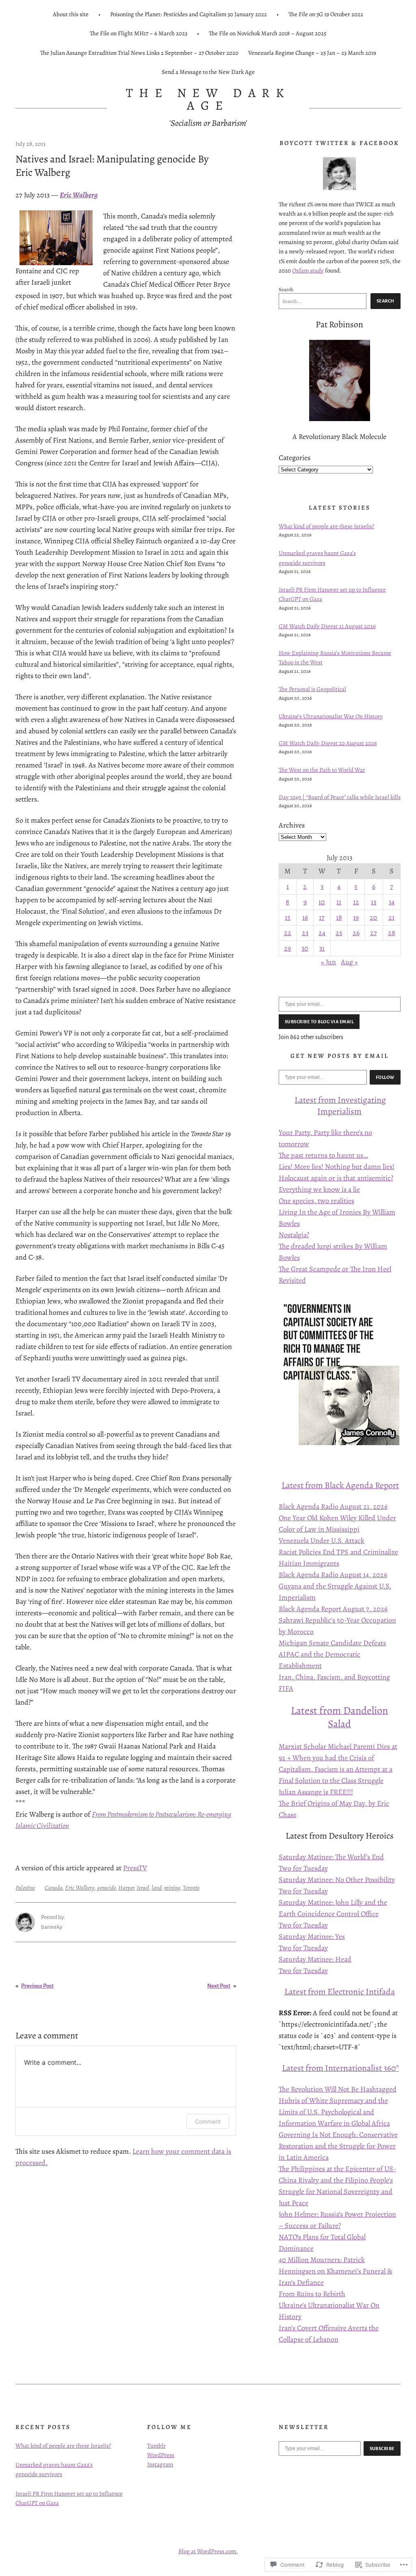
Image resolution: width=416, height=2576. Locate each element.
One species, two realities (316, 1201)
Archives (292, 825)
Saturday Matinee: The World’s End (331, 1857)
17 (322, 917)
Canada (54, 1888)
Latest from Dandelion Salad (339, 1717)
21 (391, 917)
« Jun (328, 962)
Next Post (219, 1986)
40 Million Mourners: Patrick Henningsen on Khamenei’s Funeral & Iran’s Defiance (336, 2271)
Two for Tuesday (303, 1868)
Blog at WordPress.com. (208, 2551)
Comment (208, 2121)
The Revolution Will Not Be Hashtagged (338, 2089)
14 (392, 902)
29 (287, 948)
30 (305, 948)
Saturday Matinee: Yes (312, 1936)
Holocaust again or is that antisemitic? (336, 1178)
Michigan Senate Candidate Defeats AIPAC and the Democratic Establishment (332, 1654)
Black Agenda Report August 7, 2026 (333, 1609)
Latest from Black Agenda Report (340, 1485)
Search (286, 289)
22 (288, 933)
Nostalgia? (294, 1235)
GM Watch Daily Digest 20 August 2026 (328, 743)
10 (322, 902)
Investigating (362, 1100)
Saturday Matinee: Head (315, 1959)
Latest (306, 1100)
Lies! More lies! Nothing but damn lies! (337, 1167)
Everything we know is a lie (319, 1189)
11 (339, 902)
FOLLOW (385, 1077)
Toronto (191, 1888)
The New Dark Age (208, 99)
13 (374, 902)
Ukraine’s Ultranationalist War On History (331, 716)
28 (392, 933)
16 (305, 917)
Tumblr (156, 2446)
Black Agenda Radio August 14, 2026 (333, 1575)
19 (356, 917)
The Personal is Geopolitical (312, 689)
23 (305, 933)
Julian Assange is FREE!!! (316, 1792)
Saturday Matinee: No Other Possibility (337, 1880)
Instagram (160, 2464)
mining (172, 1888)
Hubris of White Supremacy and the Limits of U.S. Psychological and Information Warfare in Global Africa (334, 2112)
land (157, 1888)
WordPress (161, 2455)
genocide (106, 1888)
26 (356, 933)
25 (339, 933)
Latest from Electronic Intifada (340, 1991)
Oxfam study (308, 270)
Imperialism (339, 1111)
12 (356, 902)
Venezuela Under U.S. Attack (322, 1541)
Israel (143, 1888)
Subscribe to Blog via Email (319, 1022)
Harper (126, 1888)
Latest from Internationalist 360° (340, 2068)
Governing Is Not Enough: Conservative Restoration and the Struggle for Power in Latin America (338, 2146)
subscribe (382, 2448)
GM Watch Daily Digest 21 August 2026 (327, 626)
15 (288, 917)
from (327, 1100)
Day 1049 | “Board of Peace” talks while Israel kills (340, 797)
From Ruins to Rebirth (312, 2294)
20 (374, 917)
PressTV (135, 1868)
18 (339, 917)
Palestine (25, 1888)
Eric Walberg (80, 1888)
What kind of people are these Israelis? (326, 526)
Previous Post (37, 1986)
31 (322, 948)
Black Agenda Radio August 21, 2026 (333, 1506)
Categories (295, 458)
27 (374, 933)
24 (322, 933)
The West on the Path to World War (322, 770)
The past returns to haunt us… (323, 1155)
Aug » (349, 962)
